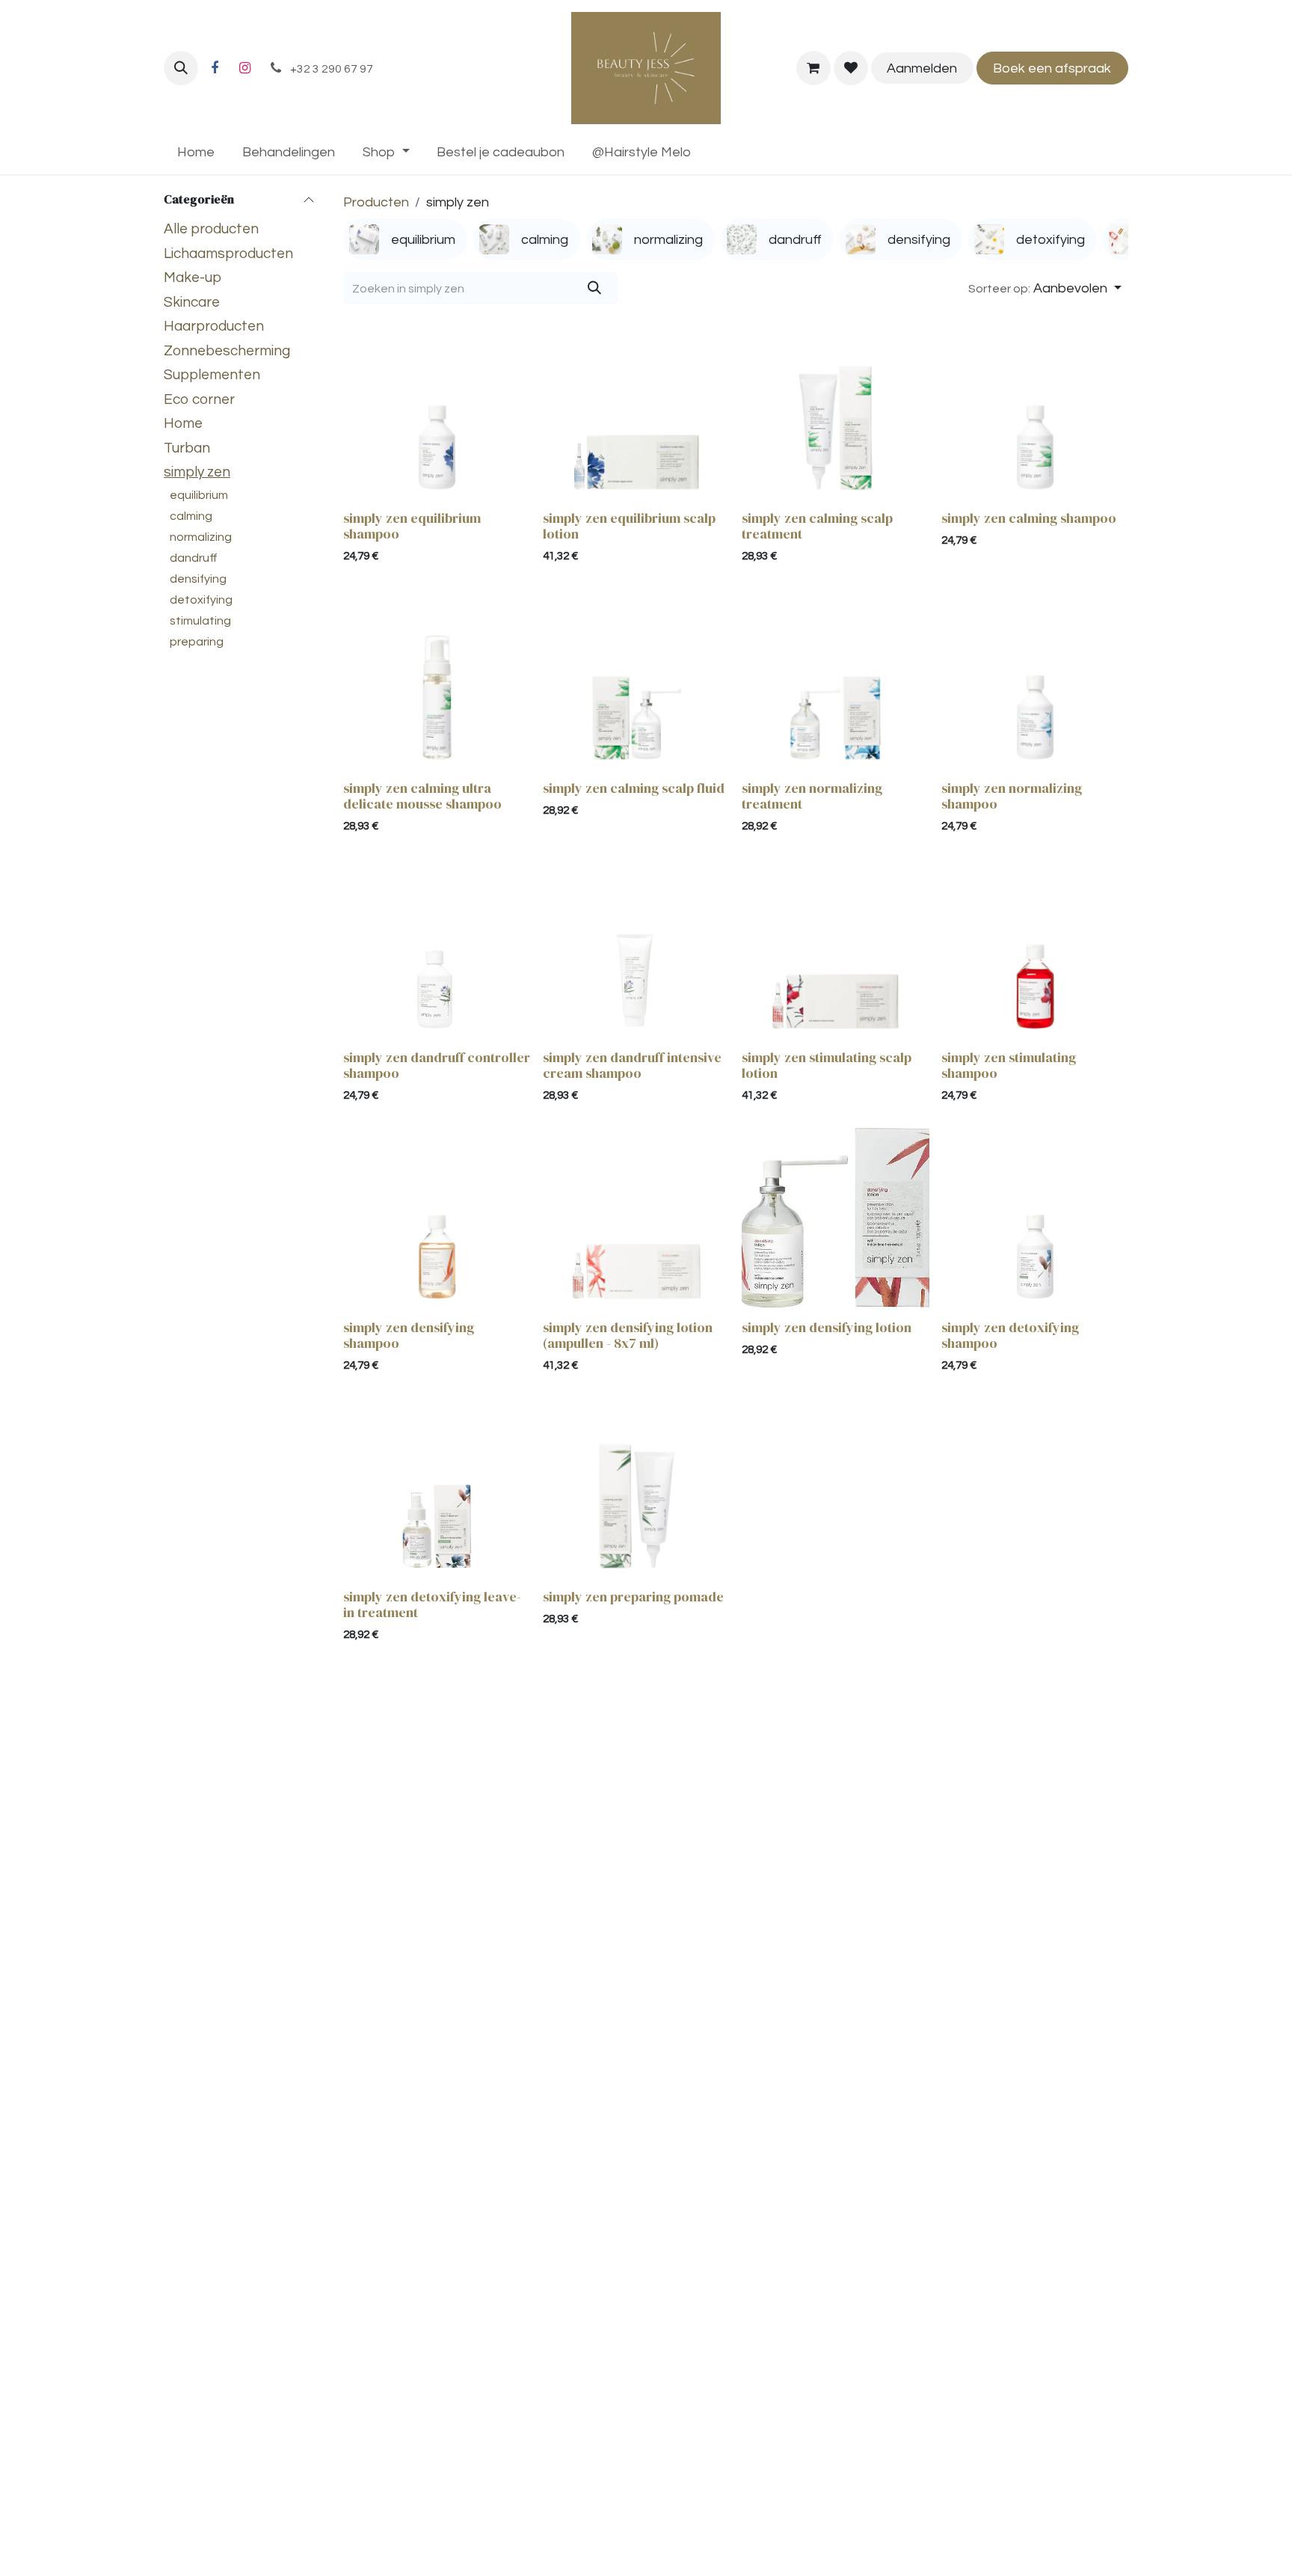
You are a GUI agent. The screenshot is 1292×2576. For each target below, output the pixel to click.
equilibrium (199, 495)
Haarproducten (214, 326)
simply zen (197, 472)
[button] (181, 68)
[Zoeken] (595, 288)
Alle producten (211, 229)
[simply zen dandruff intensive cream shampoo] (637, 950)
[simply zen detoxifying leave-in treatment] (437, 1489)
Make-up (193, 277)
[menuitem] (196, 152)
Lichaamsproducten (228, 254)
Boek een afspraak (1052, 68)
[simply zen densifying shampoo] (437, 1220)
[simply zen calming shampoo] (1035, 410)
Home (183, 423)
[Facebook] (215, 68)
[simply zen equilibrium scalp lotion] (637, 410)
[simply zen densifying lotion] (836, 1220)
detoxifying (201, 600)
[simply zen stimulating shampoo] (1035, 950)
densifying (198, 579)
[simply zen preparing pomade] (637, 1489)
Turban (187, 448)
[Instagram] (244, 68)
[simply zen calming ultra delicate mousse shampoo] (437, 680)
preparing (197, 642)
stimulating (200, 621)
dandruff (194, 558)
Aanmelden (922, 68)
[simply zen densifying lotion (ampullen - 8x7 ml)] (637, 1220)
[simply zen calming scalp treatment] (836, 410)
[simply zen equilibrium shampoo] (437, 410)
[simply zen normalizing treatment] (836, 680)
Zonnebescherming (227, 351)
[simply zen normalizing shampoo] (1035, 680)
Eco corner (199, 399)
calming (191, 516)
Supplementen (212, 375)
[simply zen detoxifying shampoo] (1035, 1220)
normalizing (201, 537)
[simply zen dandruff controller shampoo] (437, 950)
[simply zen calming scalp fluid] (637, 680)
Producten (376, 202)
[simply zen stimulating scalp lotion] (836, 950)
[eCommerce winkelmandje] (813, 68)
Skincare (192, 302)
